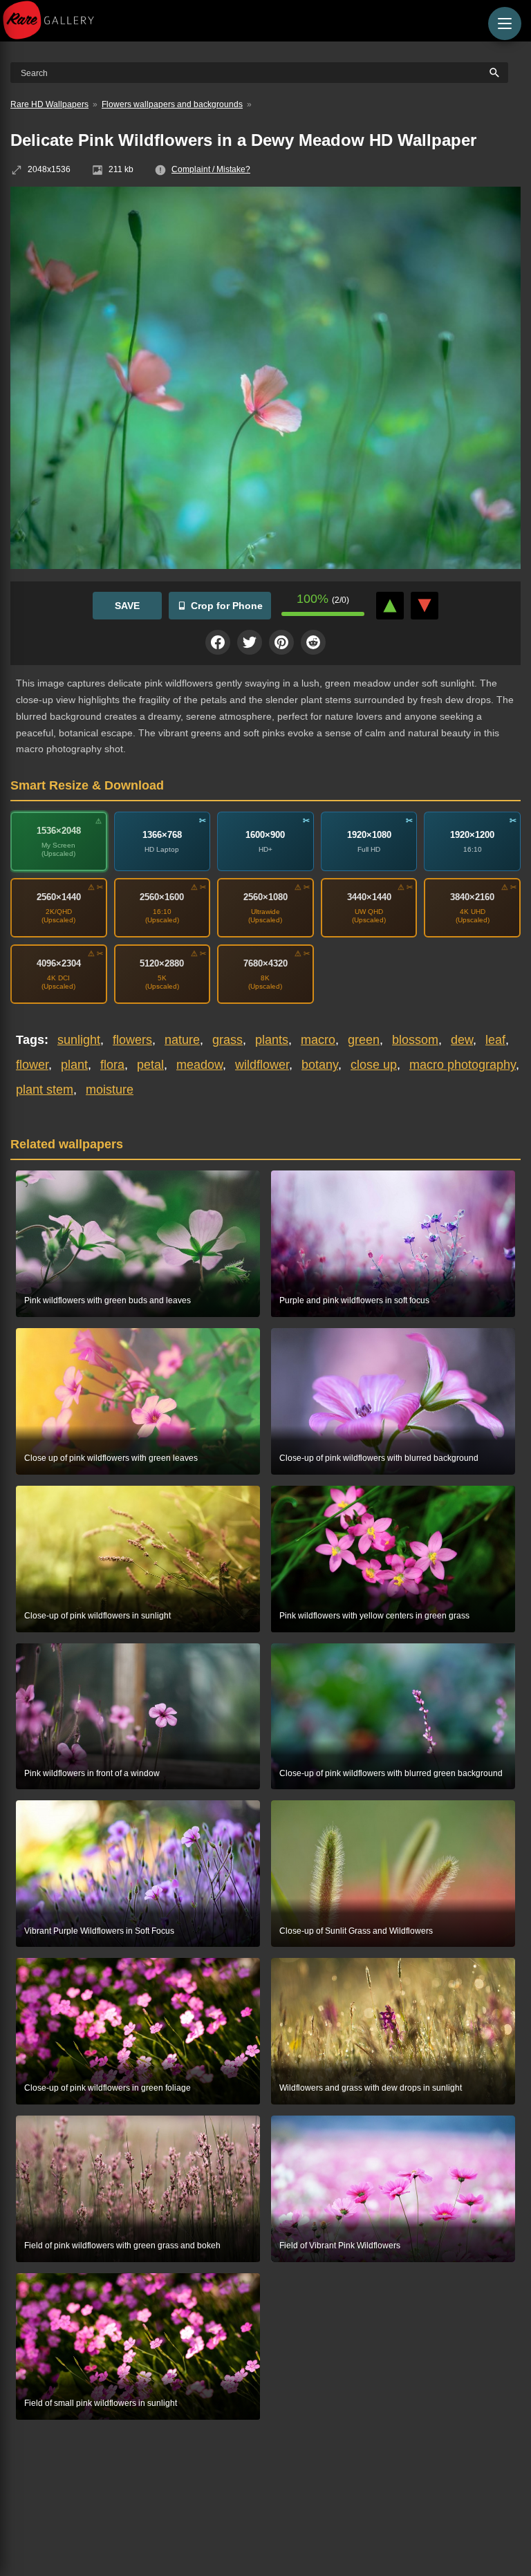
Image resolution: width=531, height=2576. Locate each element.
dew (462, 1040)
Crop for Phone (227, 606)
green (364, 1040)
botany (320, 1065)
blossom (415, 1040)
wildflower (262, 1065)
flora (112, 1065)
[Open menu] (505, 24)
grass (227, 1040)
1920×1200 (472, 835)
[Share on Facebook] (218, 642)
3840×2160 (472, 897)
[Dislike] (425, 606)
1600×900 (265, 835)
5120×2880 (162, 963)
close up (374, 1065)
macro (318, 1040)
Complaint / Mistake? (211, 169)
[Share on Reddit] (313, 642)
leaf (495, 1040)
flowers (132, 1040)
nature (182, 1040)
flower (32, 1065)
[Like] (390, 606)
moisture (110, 1090)
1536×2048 (59, 831)
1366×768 (162, 835)
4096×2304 (59, 963)
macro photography (463, 1065)
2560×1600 (162, 897)
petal (150, 1065)
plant (74, 1065)
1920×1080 (369, 835)
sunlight (79, 1040)
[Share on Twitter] (250, 642)
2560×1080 (265, 897)
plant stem (45, 1090)
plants (272, 1040)
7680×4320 (265, 963)
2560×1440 (59, 897)
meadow (199, 1065)
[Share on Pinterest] (281, 642)
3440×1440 (369, 897)
